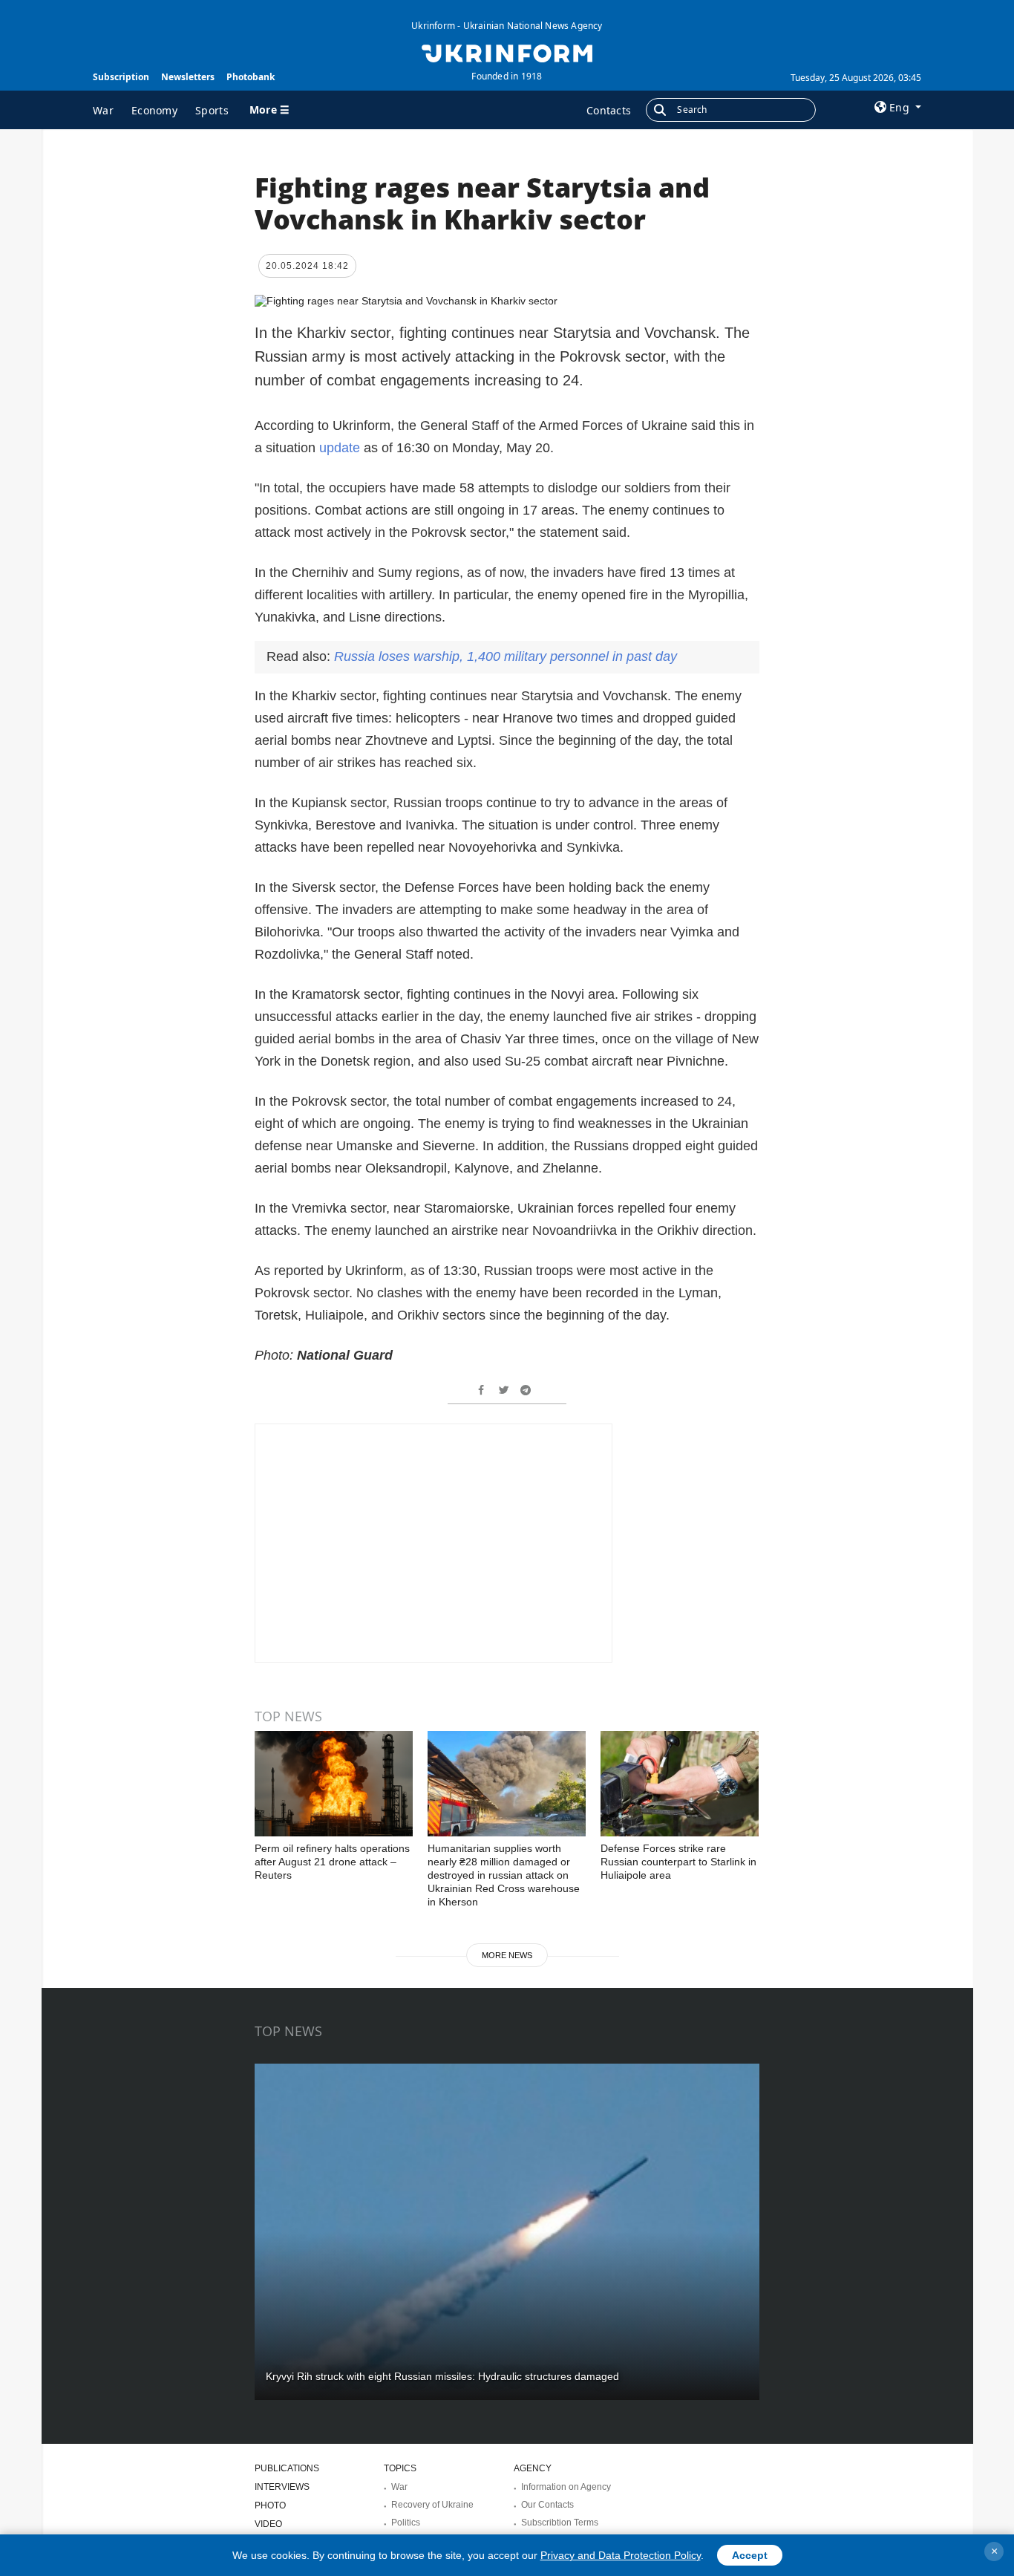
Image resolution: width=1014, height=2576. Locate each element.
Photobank (251, 77)
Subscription (121, 77)
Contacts (609, 110)
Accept (750, 2555)
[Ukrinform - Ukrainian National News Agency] (507, 52)
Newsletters (188, 77)
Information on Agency (566, 2487)
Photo (270, 2505)
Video (268, 2524)
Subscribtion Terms (560, 2523)
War (103, 110)
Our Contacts (547, 2505)
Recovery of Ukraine (432, 2505)
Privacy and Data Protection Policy (621, 2555)
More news (507, 1955)
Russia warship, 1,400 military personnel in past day (506, 656)
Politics (406, 2523)
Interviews (282, 2487)
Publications (287, 2468)
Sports (212, 110)
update (340, 448)
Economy (154, 110)
